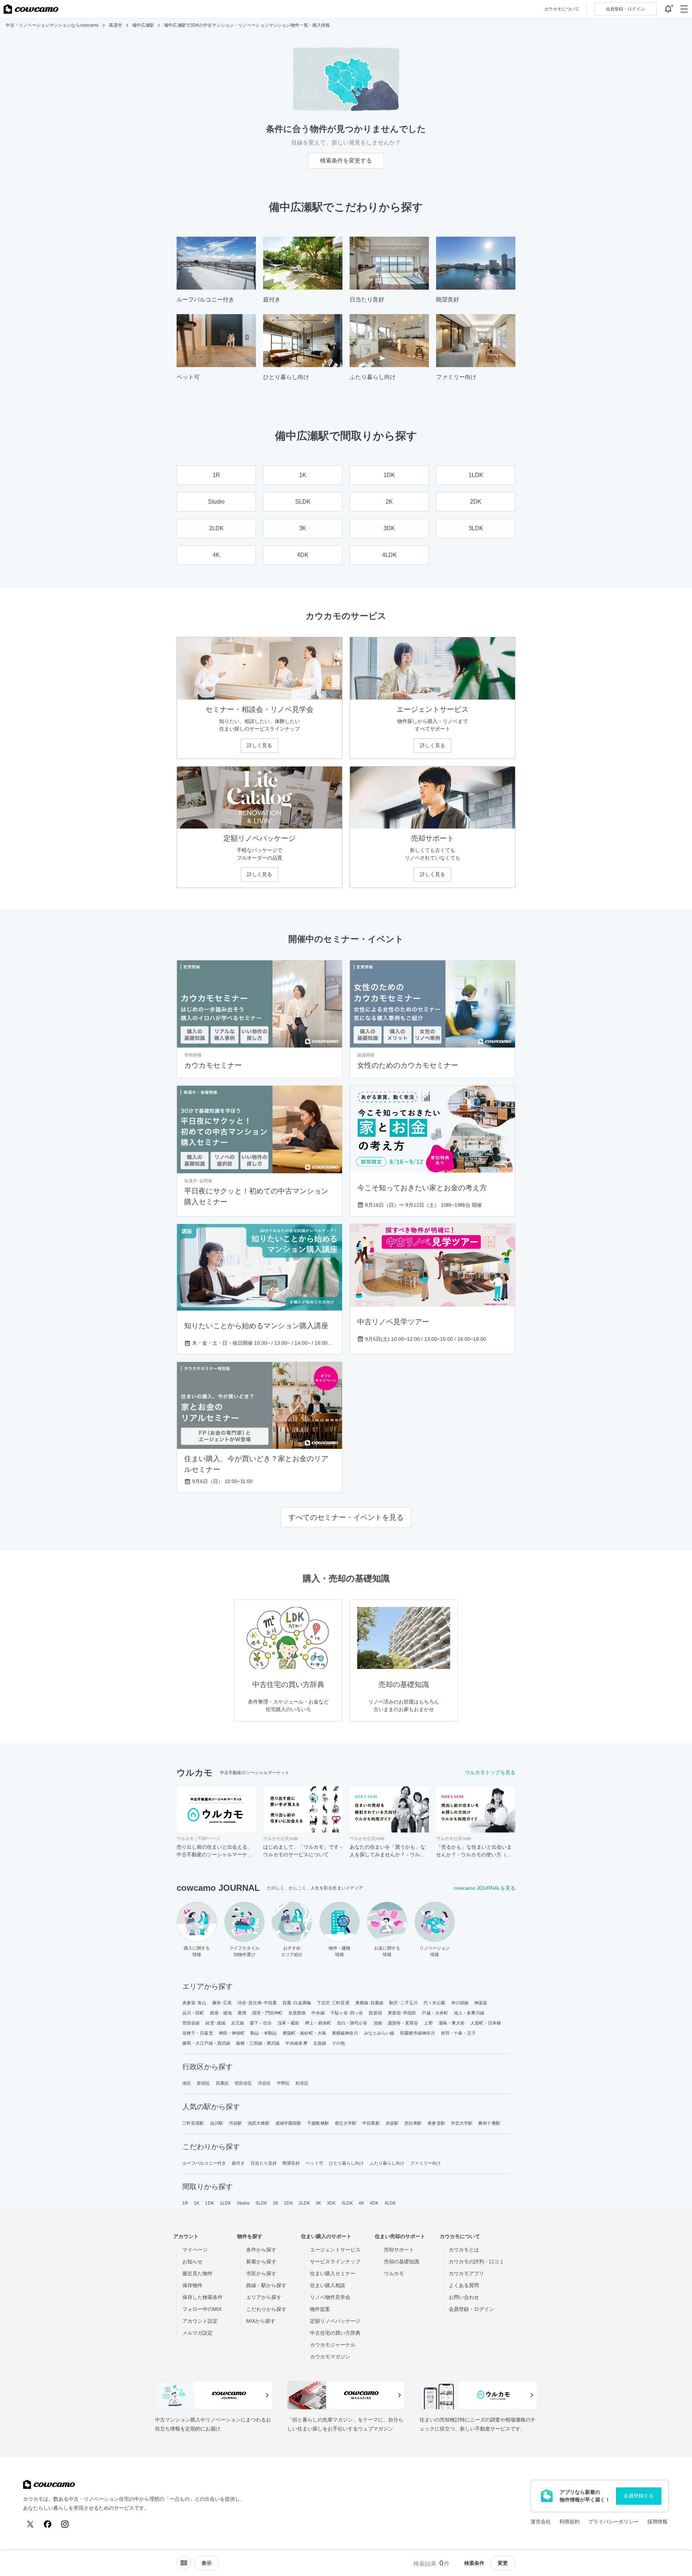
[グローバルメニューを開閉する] (684, 9)
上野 (428, 2023)
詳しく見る (259, 745)
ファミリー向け (425, 2163)
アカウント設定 (200, 2321)
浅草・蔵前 (289, 2023)
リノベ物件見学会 (330, 2297)
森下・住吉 (261, 2023)
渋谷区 (264, 2083)
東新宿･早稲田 (402, 2013)
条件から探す (261, 2250)
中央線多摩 (296, 2043)
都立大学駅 (346, 2123)
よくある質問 (464, 2285)
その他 (338, 2043)
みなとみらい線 (379, 2033)
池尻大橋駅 (259, 2123)
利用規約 (569, 2522)
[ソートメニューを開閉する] (184, 2563)
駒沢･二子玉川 (403, 2003)
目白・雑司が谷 (352, 2023)
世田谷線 (191, 2023)
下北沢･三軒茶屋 (333, 2003)
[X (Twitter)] (30, 2524)
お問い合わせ (464, 2297)
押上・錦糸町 (318, 2023)
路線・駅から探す (266, 2285)
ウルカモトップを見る (490, 1772)
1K (197, 2203)
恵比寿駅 (413, 2123)
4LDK (390, 2203)
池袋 (378, 2023)
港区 (187, 2083)
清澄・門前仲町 (267, 2013)
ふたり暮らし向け (387, 2163)
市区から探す (261, 2273)
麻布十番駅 (489, 2123)
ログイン (625, 9)
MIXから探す (261, 2321)
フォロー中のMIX (202, 2309)
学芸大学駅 (462, 2123)
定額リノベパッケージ (335, 2321)
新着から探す (261, 2262)
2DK (288, 2203)
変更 (503, 2563)
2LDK (304, 2203)
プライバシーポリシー (613, 2522)
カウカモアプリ (466, 2273)
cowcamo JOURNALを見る (485, 1888)
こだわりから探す (266, 2309)
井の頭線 (460, 2003)
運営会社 (541, 2522)
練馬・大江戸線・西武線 (206, 2043)
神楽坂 (481, 2003)
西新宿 (375, 2013)
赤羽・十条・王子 (458, 2033)
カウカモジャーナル (333, 2345)
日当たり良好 (264, 2163)
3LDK (347, 2203)
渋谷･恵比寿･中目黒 (257, 2003)
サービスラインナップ (335, 2262)
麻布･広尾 (222, 2003)
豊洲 (242, 2013)
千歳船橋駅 (318, 2123)
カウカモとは (464, 2250)
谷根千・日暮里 (198, 2033)
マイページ (195, 2250)
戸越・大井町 (435, 2013)
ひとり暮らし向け (347, 2163)
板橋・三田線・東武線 (258, 2043)
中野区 (283, 2083)
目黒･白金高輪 (297, 2003)
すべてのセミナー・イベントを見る (346, 1517)
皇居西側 (297, 2013)
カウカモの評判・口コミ (476, 2262)
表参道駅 (436, 2123)
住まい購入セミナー (333, 2273)
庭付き (238, 2163)
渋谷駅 (235, 2123)
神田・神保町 (232, 2033)
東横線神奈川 (345, 2033)
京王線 (238, 2023)
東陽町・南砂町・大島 (304, 2033)
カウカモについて (562, 9)
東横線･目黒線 (370, 2003)
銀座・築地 (221, 2013)
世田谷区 (243, 2083)
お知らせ (192, 2262)
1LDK (225, 2203)
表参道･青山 (194, 2003)
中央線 (318, 2013)
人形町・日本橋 (486, 2023)
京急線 (320, 2043)
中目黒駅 (371, 2123)
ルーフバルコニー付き (204, 2163)
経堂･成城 (215, 2023)
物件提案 (320, 2309)
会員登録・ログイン (471, 2309)
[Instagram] (65, 2524)
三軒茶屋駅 (193, 2123)
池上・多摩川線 (469, 2013)
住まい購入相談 (328, 2285)
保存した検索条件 (203, 2297)
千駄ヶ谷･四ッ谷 (347, 2013)
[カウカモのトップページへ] (31, 9)
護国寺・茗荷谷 (403, 2023)
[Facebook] (48, 2524)
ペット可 (314, 2163)
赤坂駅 (392, 2123)
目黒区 (222, 2083)
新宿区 (203, 2083)
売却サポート (399, 2250)
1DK (209, 2203)
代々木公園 (434, 2003)
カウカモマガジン (330, 2357)
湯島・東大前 (452, 2023)
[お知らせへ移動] (668, 9)
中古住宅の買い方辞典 (335, 2333)
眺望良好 (291, 2163)
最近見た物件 (198, 2273)
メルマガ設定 (198, 2333)
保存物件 (192, 2285)
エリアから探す (264, 2297)
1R (185, 2203)
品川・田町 (193, 2013)
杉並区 (302, 2083)
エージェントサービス (335, 2250)
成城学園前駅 (289, 2123)
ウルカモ (394, 2273)
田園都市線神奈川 (418, 2033)
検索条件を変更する (346, 160)
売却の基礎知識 (402, 2262)
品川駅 (217, 2123)
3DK (331, 2203)
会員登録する (639, 2496)
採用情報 (657, 2522)
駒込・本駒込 (264, 2033)
